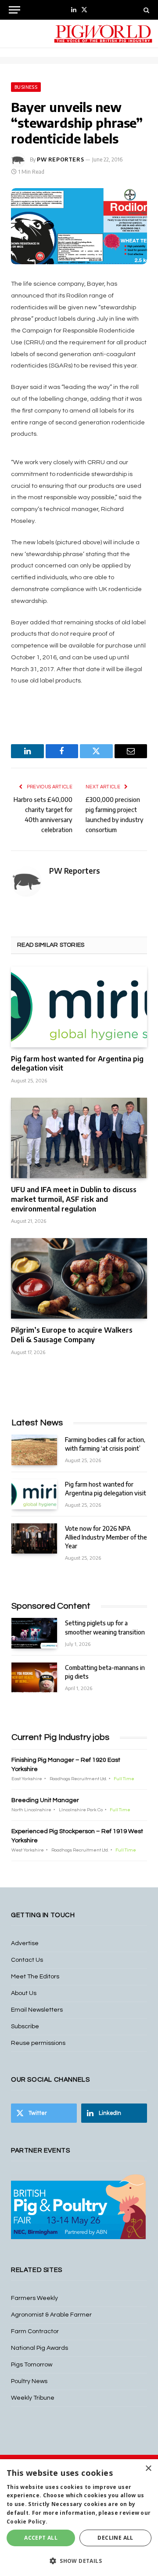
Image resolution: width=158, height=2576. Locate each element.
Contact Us (27, 1960)
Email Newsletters (37, 2010)
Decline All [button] (115, 2538)
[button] (79, 2561)
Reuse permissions (38, 2043)
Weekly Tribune (33, 2398)
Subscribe (25, 2026)
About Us (24, 1993)
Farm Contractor (35, 2331)
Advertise (25, 1943)
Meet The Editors (35, 1977)
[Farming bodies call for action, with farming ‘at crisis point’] (34, 1450)
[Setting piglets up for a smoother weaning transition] (34, 1633)
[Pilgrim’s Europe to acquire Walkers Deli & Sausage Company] (79, 1279)
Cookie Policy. (27, 2522)
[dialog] (79, 2518)
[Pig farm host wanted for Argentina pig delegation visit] (79, 1007)
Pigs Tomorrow (32, 2365)
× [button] (148, 2469)
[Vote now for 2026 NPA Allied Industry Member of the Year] (34, 1538)
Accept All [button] (41, 2538)
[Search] (145, 10)
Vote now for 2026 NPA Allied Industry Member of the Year (106, 1537)
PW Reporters (60, 159)
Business (26, 87)
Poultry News (29, 2381)
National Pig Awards (39, 2348)
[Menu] (14, 10)
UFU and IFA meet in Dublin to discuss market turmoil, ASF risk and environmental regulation (74, 1199)
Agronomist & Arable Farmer (51, 2315)
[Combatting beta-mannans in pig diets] (34, 1678)
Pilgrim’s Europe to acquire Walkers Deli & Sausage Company (72, 1335)
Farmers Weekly (34, 2298)
